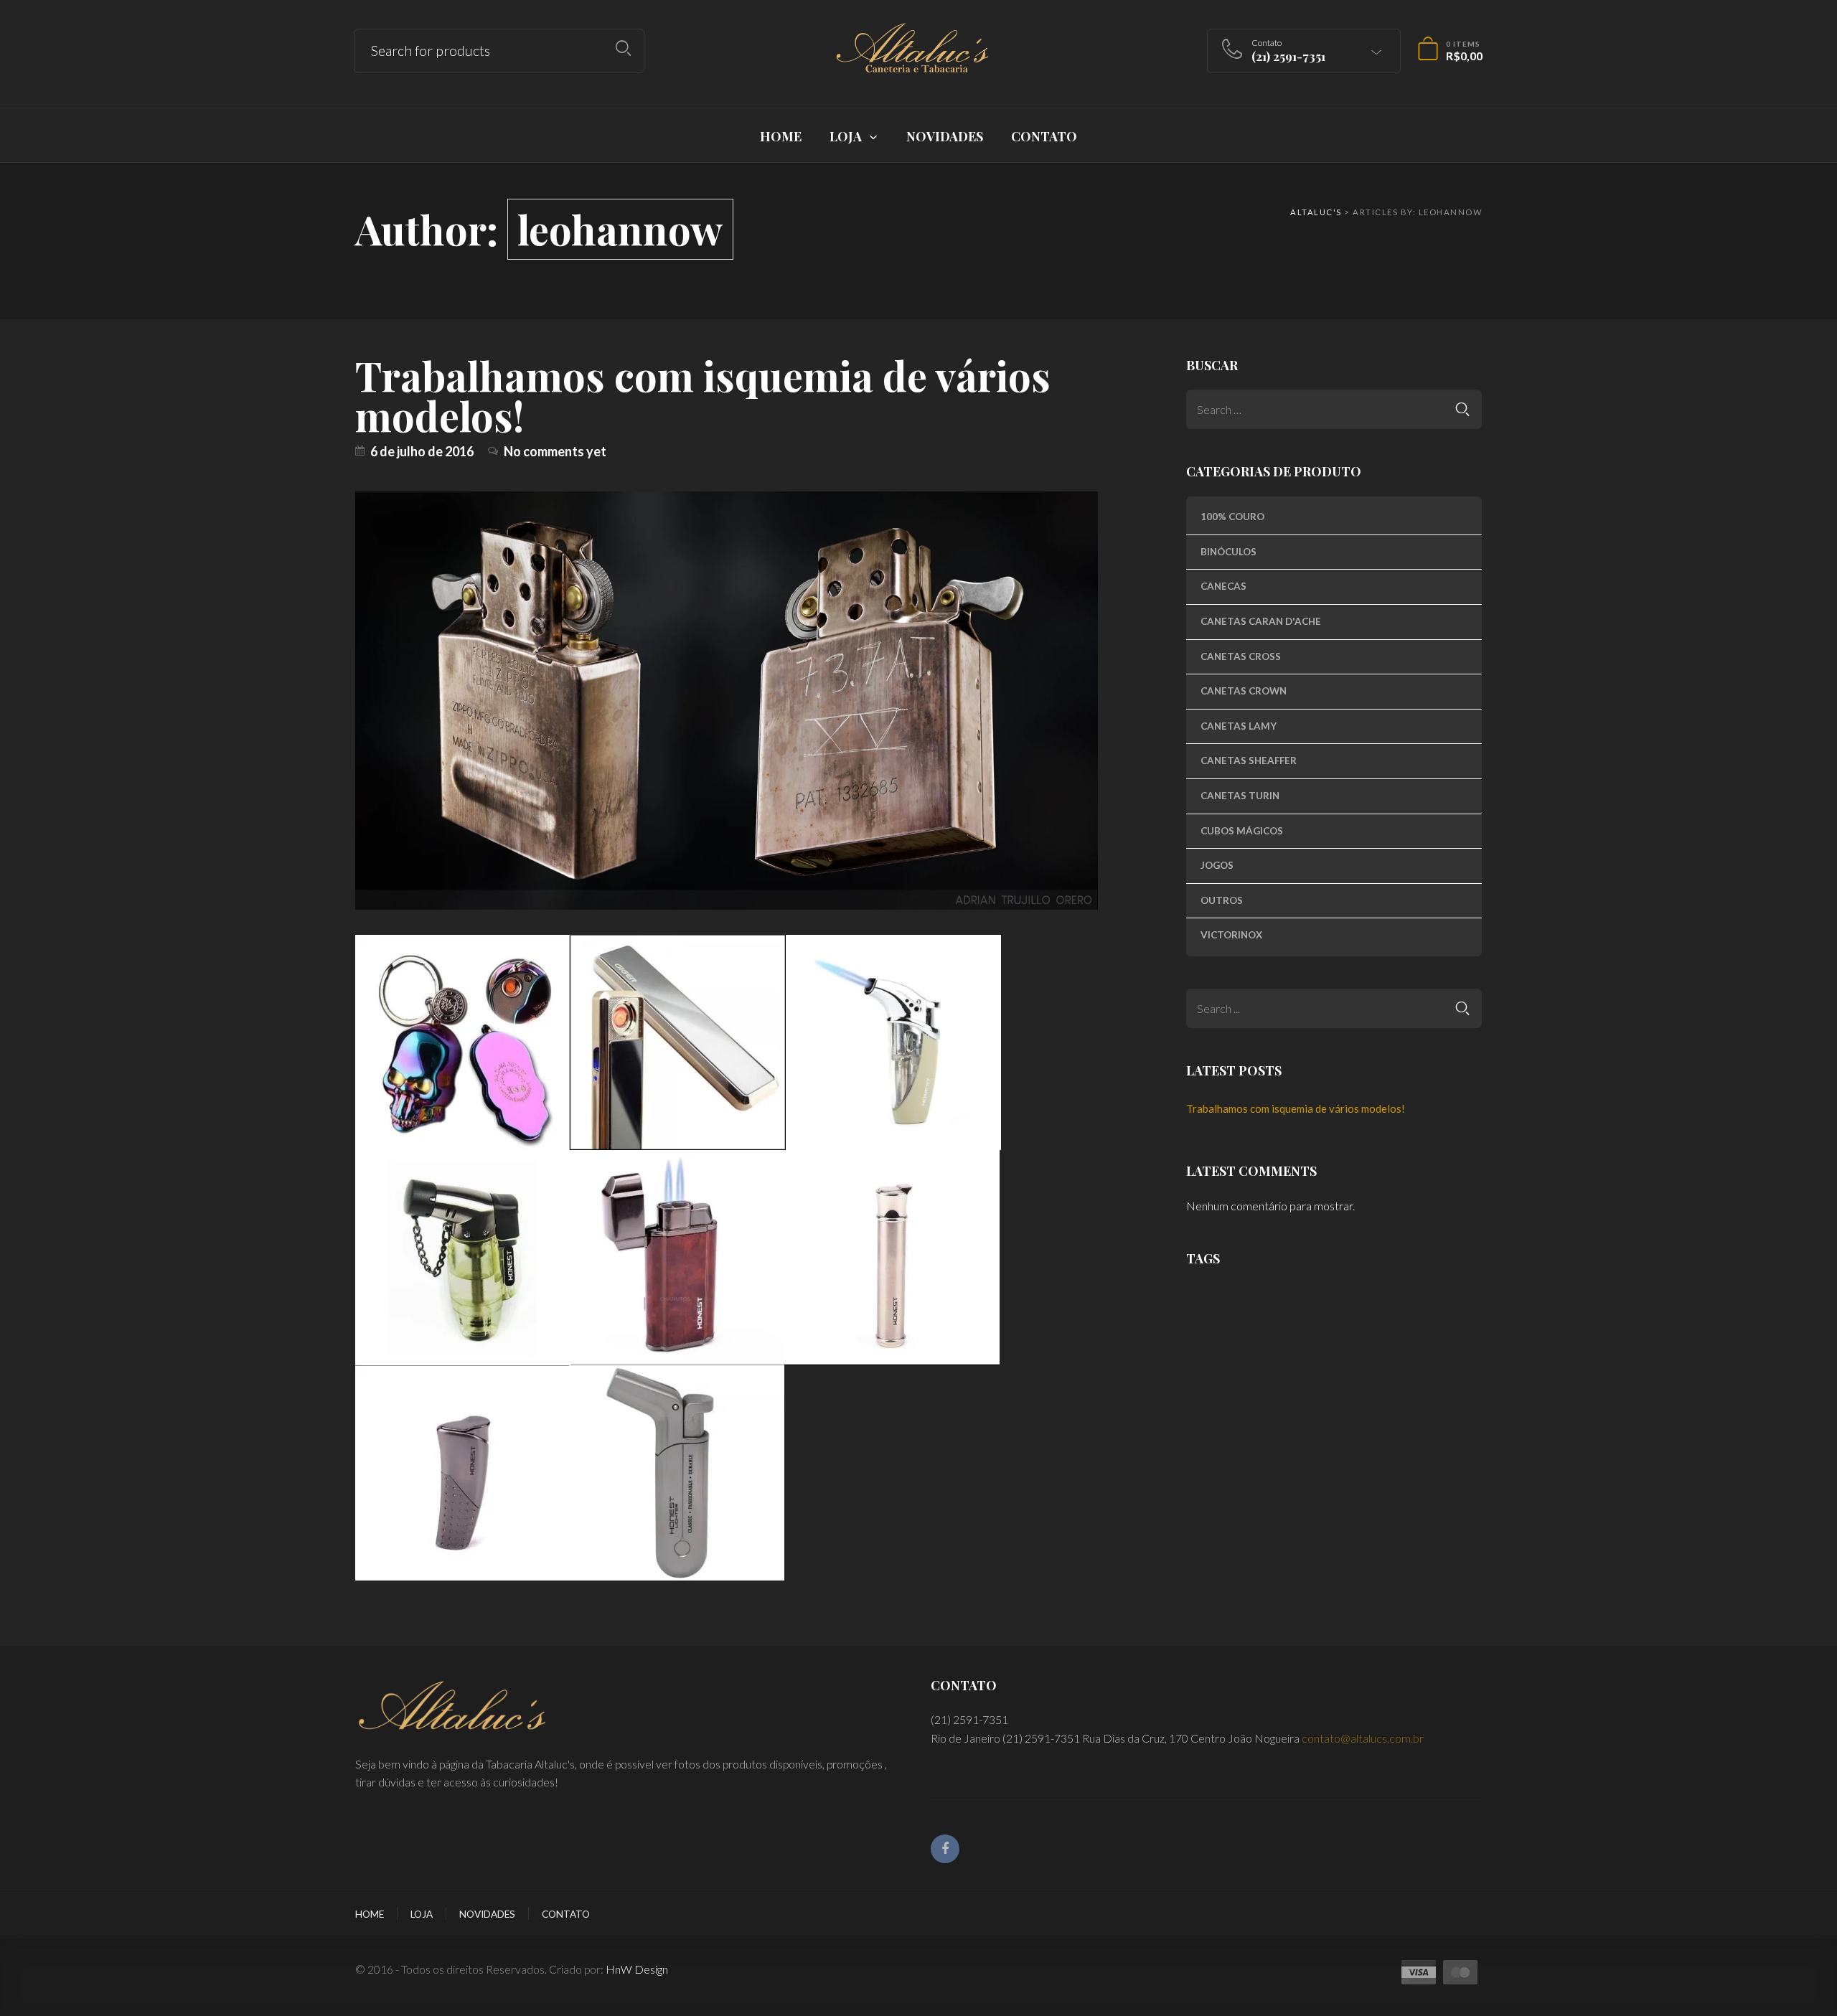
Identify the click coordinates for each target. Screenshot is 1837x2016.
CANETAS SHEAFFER (1249, 760)
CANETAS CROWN (1244, 691)
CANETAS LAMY (1239, 726)
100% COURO (1232, 517)
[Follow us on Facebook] (945, 1849)
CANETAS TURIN (1240, 796)
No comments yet (555, 451)
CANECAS (1223, 586)
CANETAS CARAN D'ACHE (1261, 621)
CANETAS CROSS (1241, 656)
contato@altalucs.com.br (1363, 1738)
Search (623, 48)
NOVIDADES (487, 1914)
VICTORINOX (1231, 935)
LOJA (422, 1914)
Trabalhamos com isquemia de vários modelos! (703, 395)
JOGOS (1217, 865)
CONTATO (566, 1914)
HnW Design (637, 1969)
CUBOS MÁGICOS (1242, 831)
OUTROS (1222, 900)
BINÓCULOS (1228, 552)
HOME (370, 1914)
